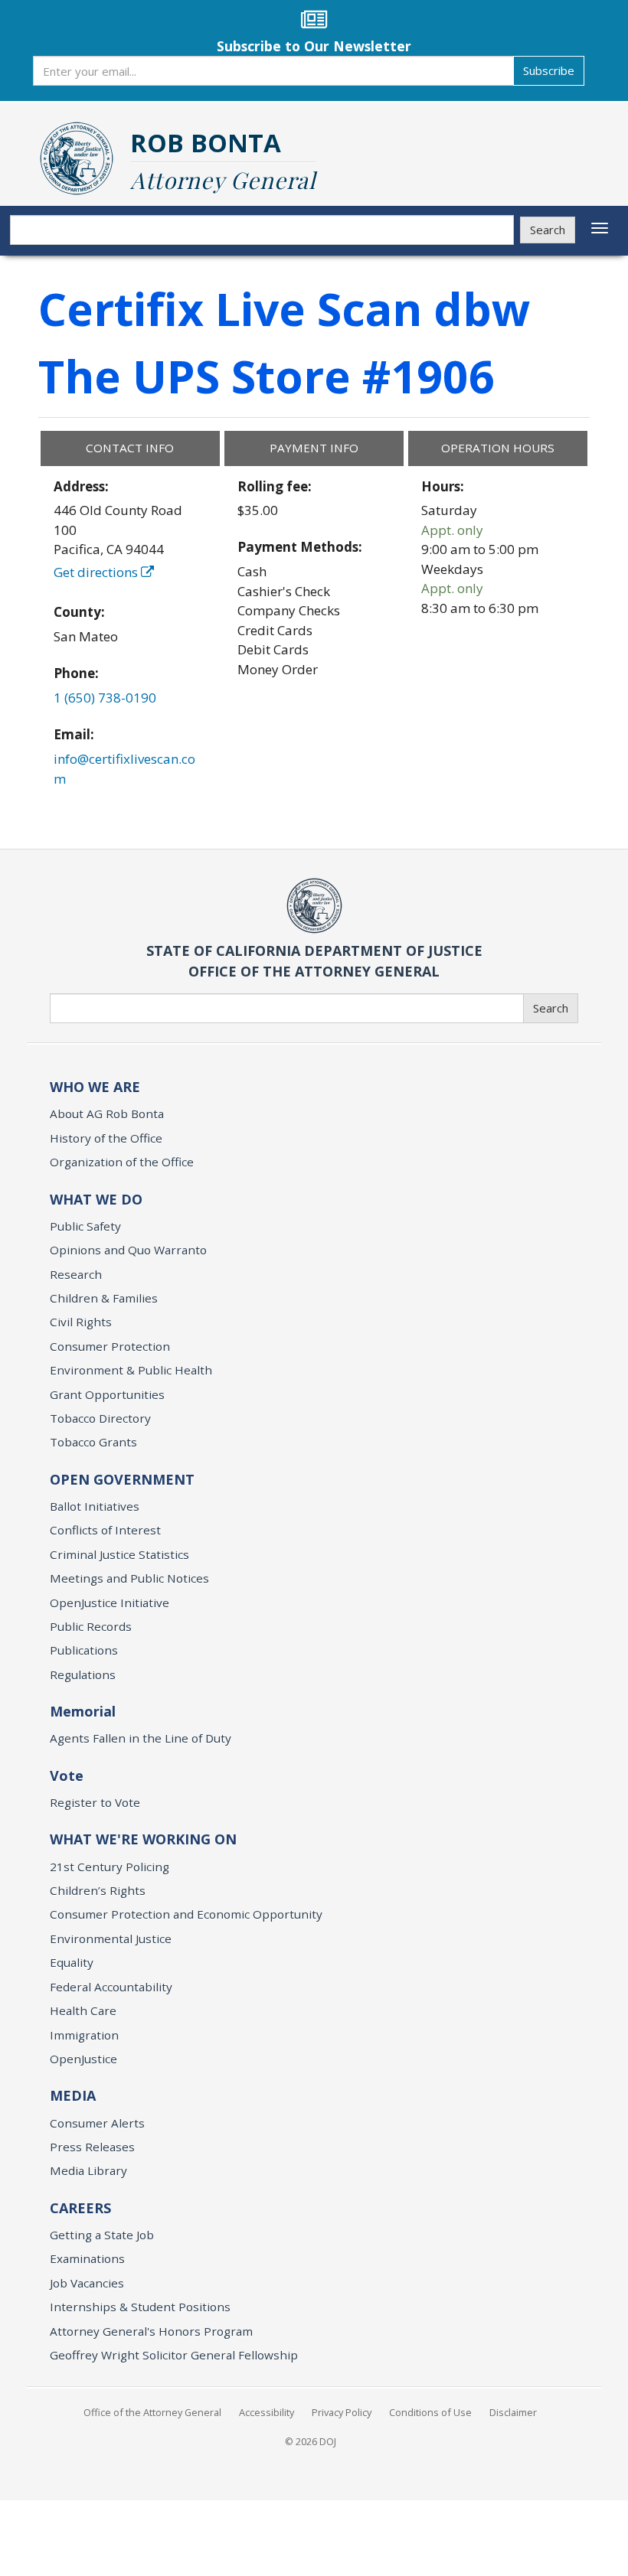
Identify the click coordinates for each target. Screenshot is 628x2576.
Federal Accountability (111, 1987)
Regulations (83, 1674)
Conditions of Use (430, 2412)
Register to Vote (95, 1802)
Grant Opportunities (107, 1394)
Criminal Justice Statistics (119, 1554)
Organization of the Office (122, 1162)
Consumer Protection (110, 1346)
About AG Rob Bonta (107, 1114)
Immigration (84, 2035)
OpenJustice (83, 2059)
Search (548, 230)
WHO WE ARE (95, 1087)
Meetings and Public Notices (129, 1578)
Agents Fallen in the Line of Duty (141, 1738)
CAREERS (80, 2208)
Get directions (97, 572)
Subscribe (549, 70)
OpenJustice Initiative (110, 1603)
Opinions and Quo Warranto (128, 1250)
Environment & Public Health (131, 1370)
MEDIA (73, 2095)
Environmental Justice (111, 1939)
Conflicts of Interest (105, 1530)
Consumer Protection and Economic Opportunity (186, 1914)
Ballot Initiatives (95, 1506)
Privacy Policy (342, 2412)
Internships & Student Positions (140, 2307)
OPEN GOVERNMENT (122, 1479)
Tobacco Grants (93, 1442)
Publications (84, 1650)
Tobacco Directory (100, 1418)
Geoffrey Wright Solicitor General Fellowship (174, 2355)
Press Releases (92, 2147)
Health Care (83, 2010)
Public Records (91, 1626)
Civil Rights (81, 1322)
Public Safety (85, 1226)
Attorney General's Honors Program (151, 2331)
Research (76, 1274)
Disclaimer (513, 2412)
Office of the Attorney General (152, 2412)
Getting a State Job (102, 2235)
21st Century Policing (110, 1867)
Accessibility (267, 2412)
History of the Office (106, 1138)
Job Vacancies (87, 2283)
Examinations (87, 2258)
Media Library (88, 2170)
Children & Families (104, 1298)
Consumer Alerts (97, 2123)
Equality (72, 1962)
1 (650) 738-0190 (105, 698)
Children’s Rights (98, 1890)
